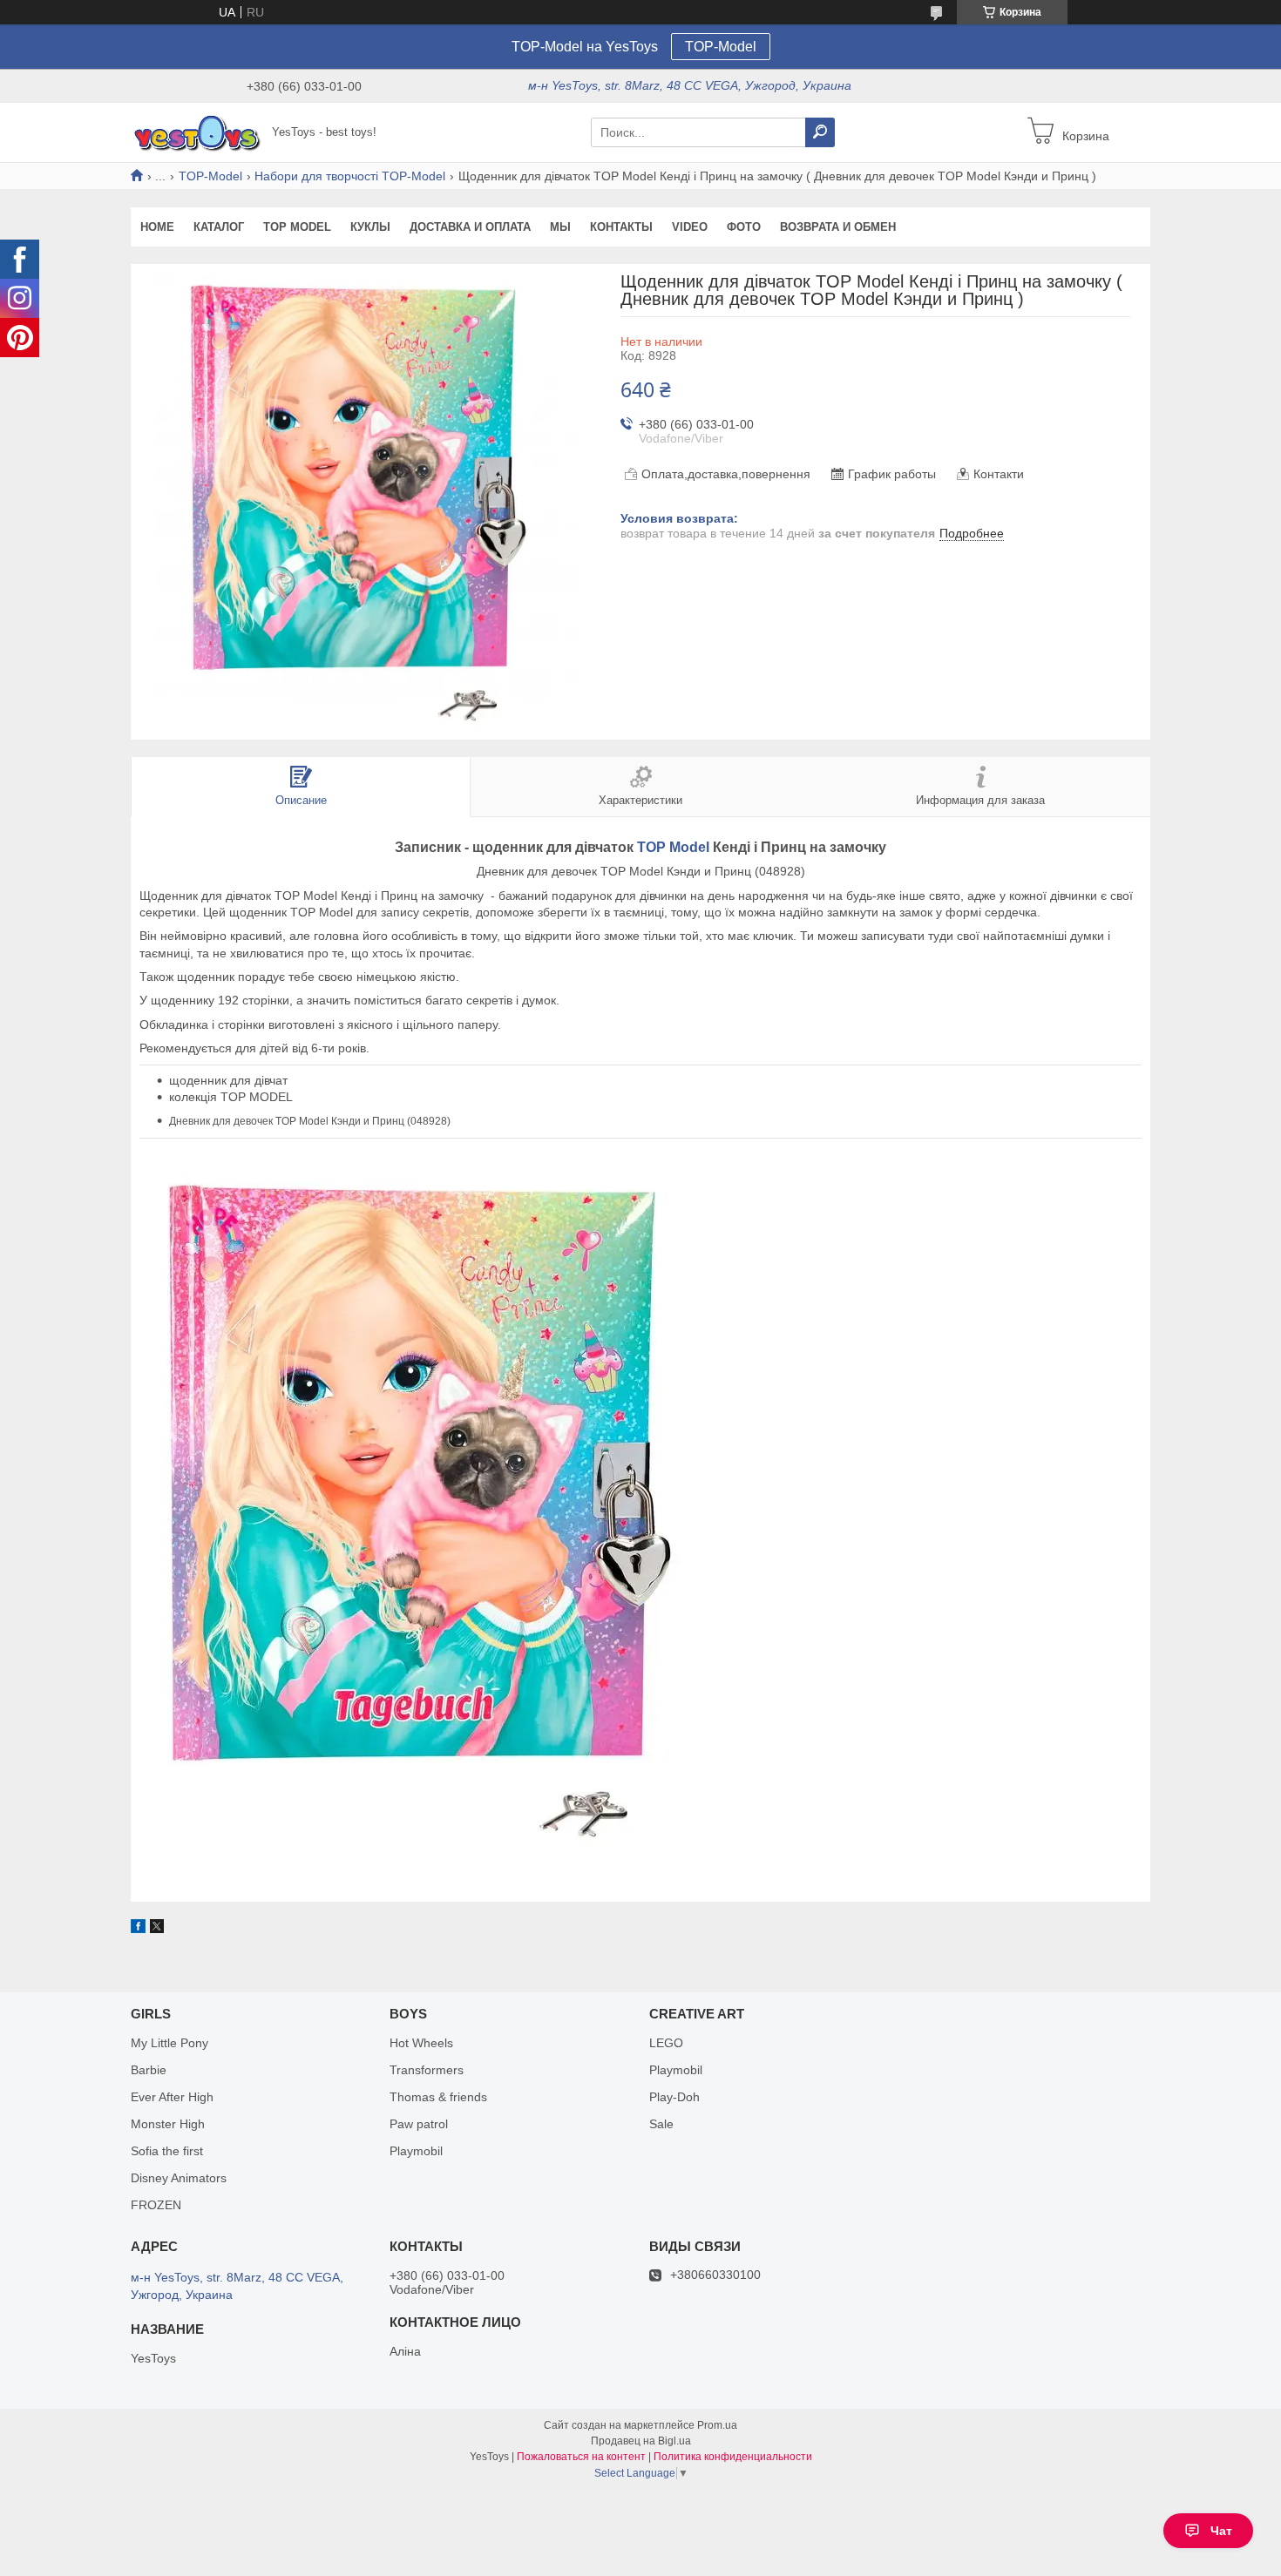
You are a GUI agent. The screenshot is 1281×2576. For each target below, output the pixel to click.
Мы (560, 227)
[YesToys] (196, 132)
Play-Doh (674, 2097)
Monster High (168, 2124)
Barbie (149, 2070)
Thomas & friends (438, 2097)
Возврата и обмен (838, 227)
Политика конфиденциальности (733, 2457)
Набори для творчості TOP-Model (350, 176)
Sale (661, 2124)
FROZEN (156, 2205)
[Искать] (820, 132)
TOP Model (297, 227)
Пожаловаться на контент (581, 2457)
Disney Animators (179, 2178)
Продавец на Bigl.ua (641, 2441)
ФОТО (744, 227)
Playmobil (416, 2151)
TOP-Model (721, 47)
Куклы (370, 227)
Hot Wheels (421, 2043)
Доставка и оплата (470, 227)
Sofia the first (167, 2151)
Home (157, 227)
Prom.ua (717, 2425)
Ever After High (172, 2097)
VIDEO (690, 227)
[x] (157, 1929)
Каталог (219, 227)
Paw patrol (419, 2124)
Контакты (621, 227)
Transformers (427, 2070)
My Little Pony (169, 2043)
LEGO (666, 2043)
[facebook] (138, 1929)
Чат (1221, 2531)
